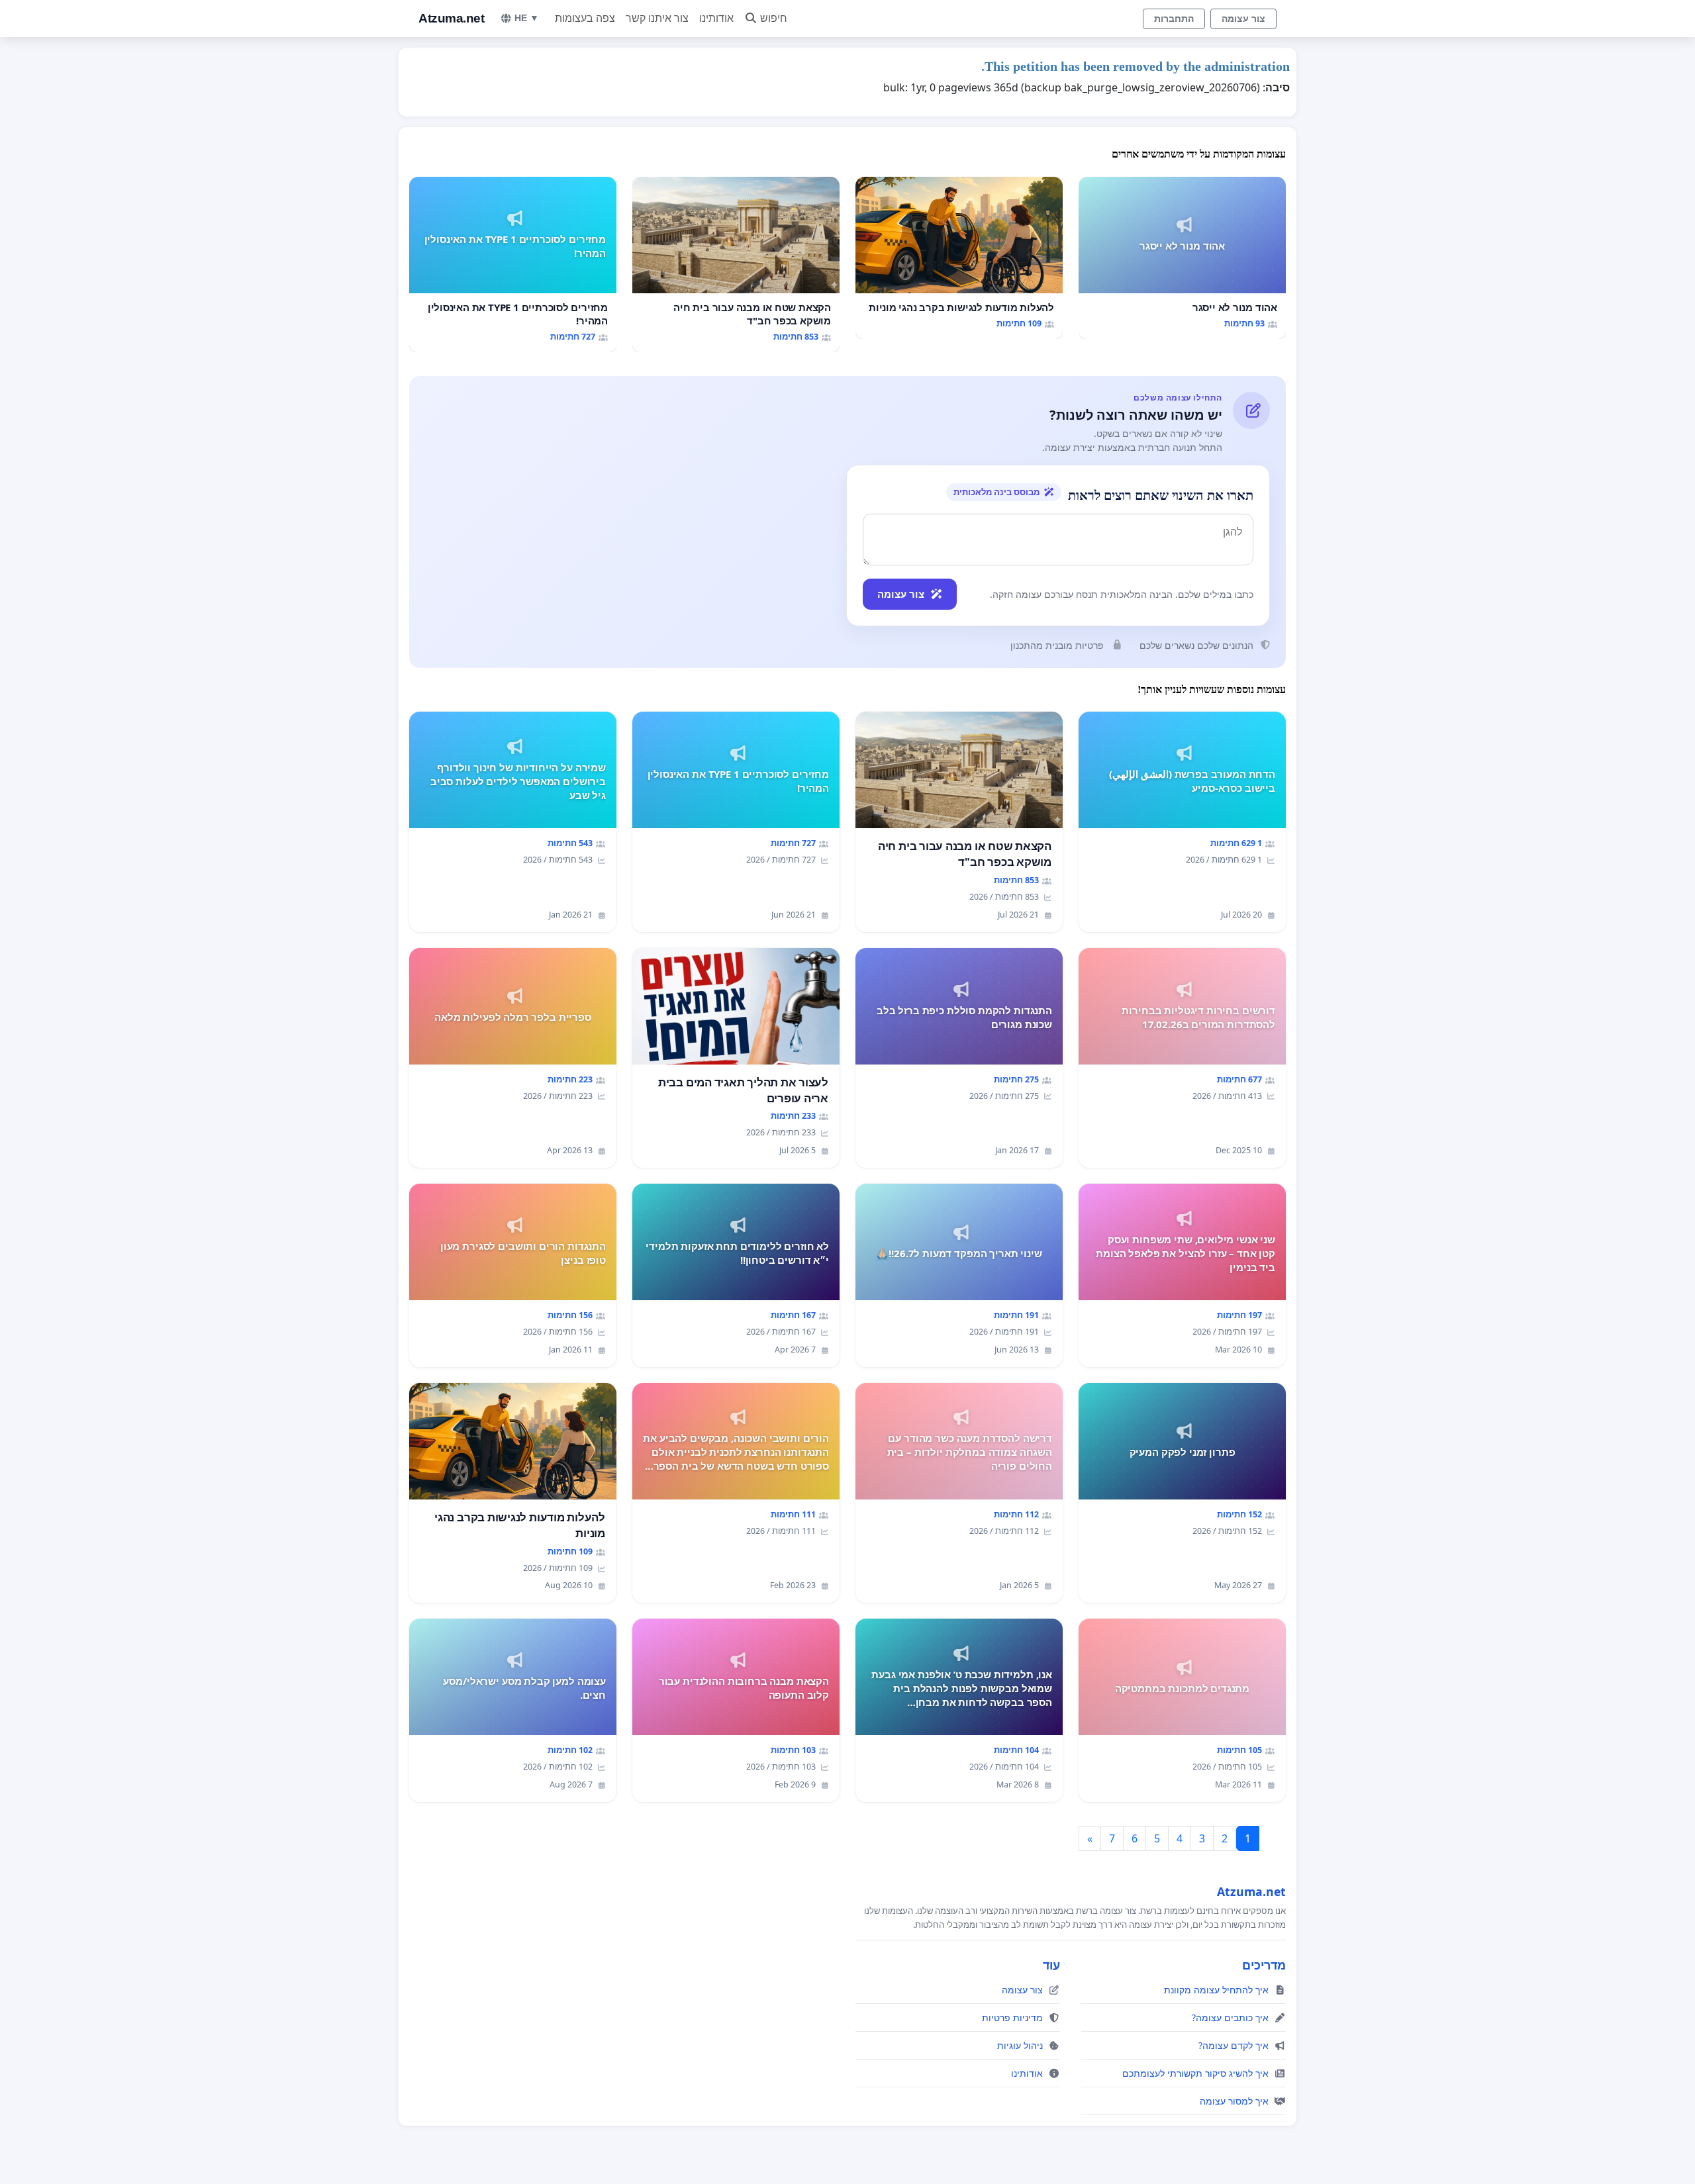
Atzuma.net (451, 18)
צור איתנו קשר (657, 18)
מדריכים (1264, 1965)
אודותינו (716, 18)
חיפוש (774, 18)
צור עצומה (1243, 19)
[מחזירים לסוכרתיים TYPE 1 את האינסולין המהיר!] (513, 264)
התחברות (1174, 19)
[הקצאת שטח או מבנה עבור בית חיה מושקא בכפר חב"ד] (736, 264)
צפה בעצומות (585, 18)
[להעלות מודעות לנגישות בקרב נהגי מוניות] (959, 258)
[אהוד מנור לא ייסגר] (1182, 258)
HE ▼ (527, 18)
